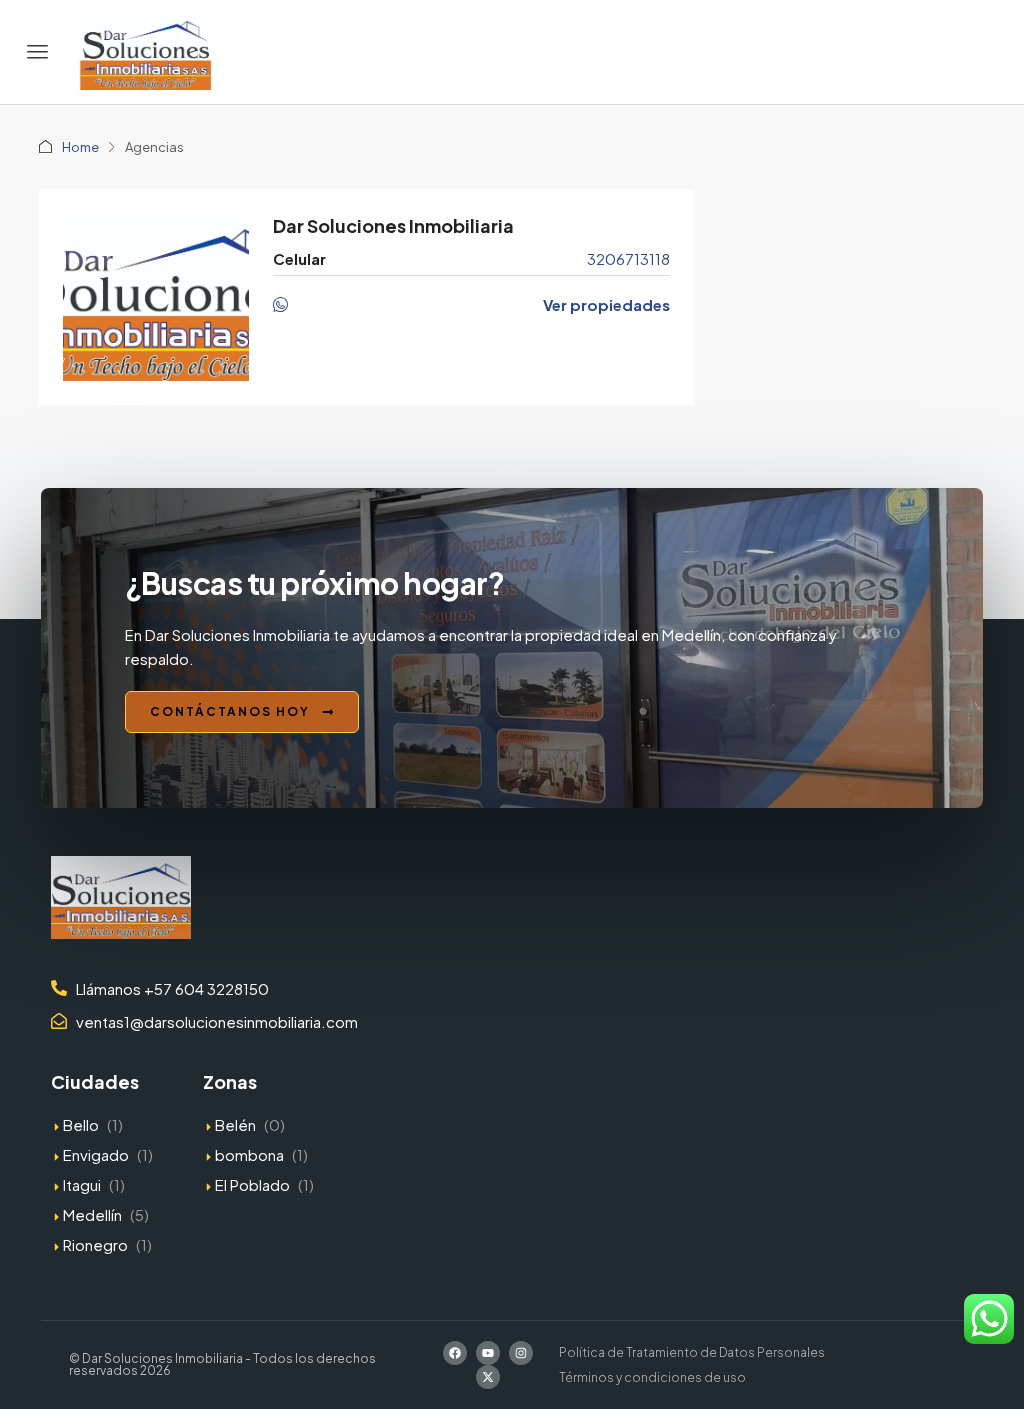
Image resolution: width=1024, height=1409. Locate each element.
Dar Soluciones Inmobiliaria (393, 225)
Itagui (82, 1184)
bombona (249, 1154)
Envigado (96, 1154)
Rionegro (95, 1244)
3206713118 (628, 258)
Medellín (92, 1214)
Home (80, 147)
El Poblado (252, 1184)
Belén (235, 1124)
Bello (81, 1124)
